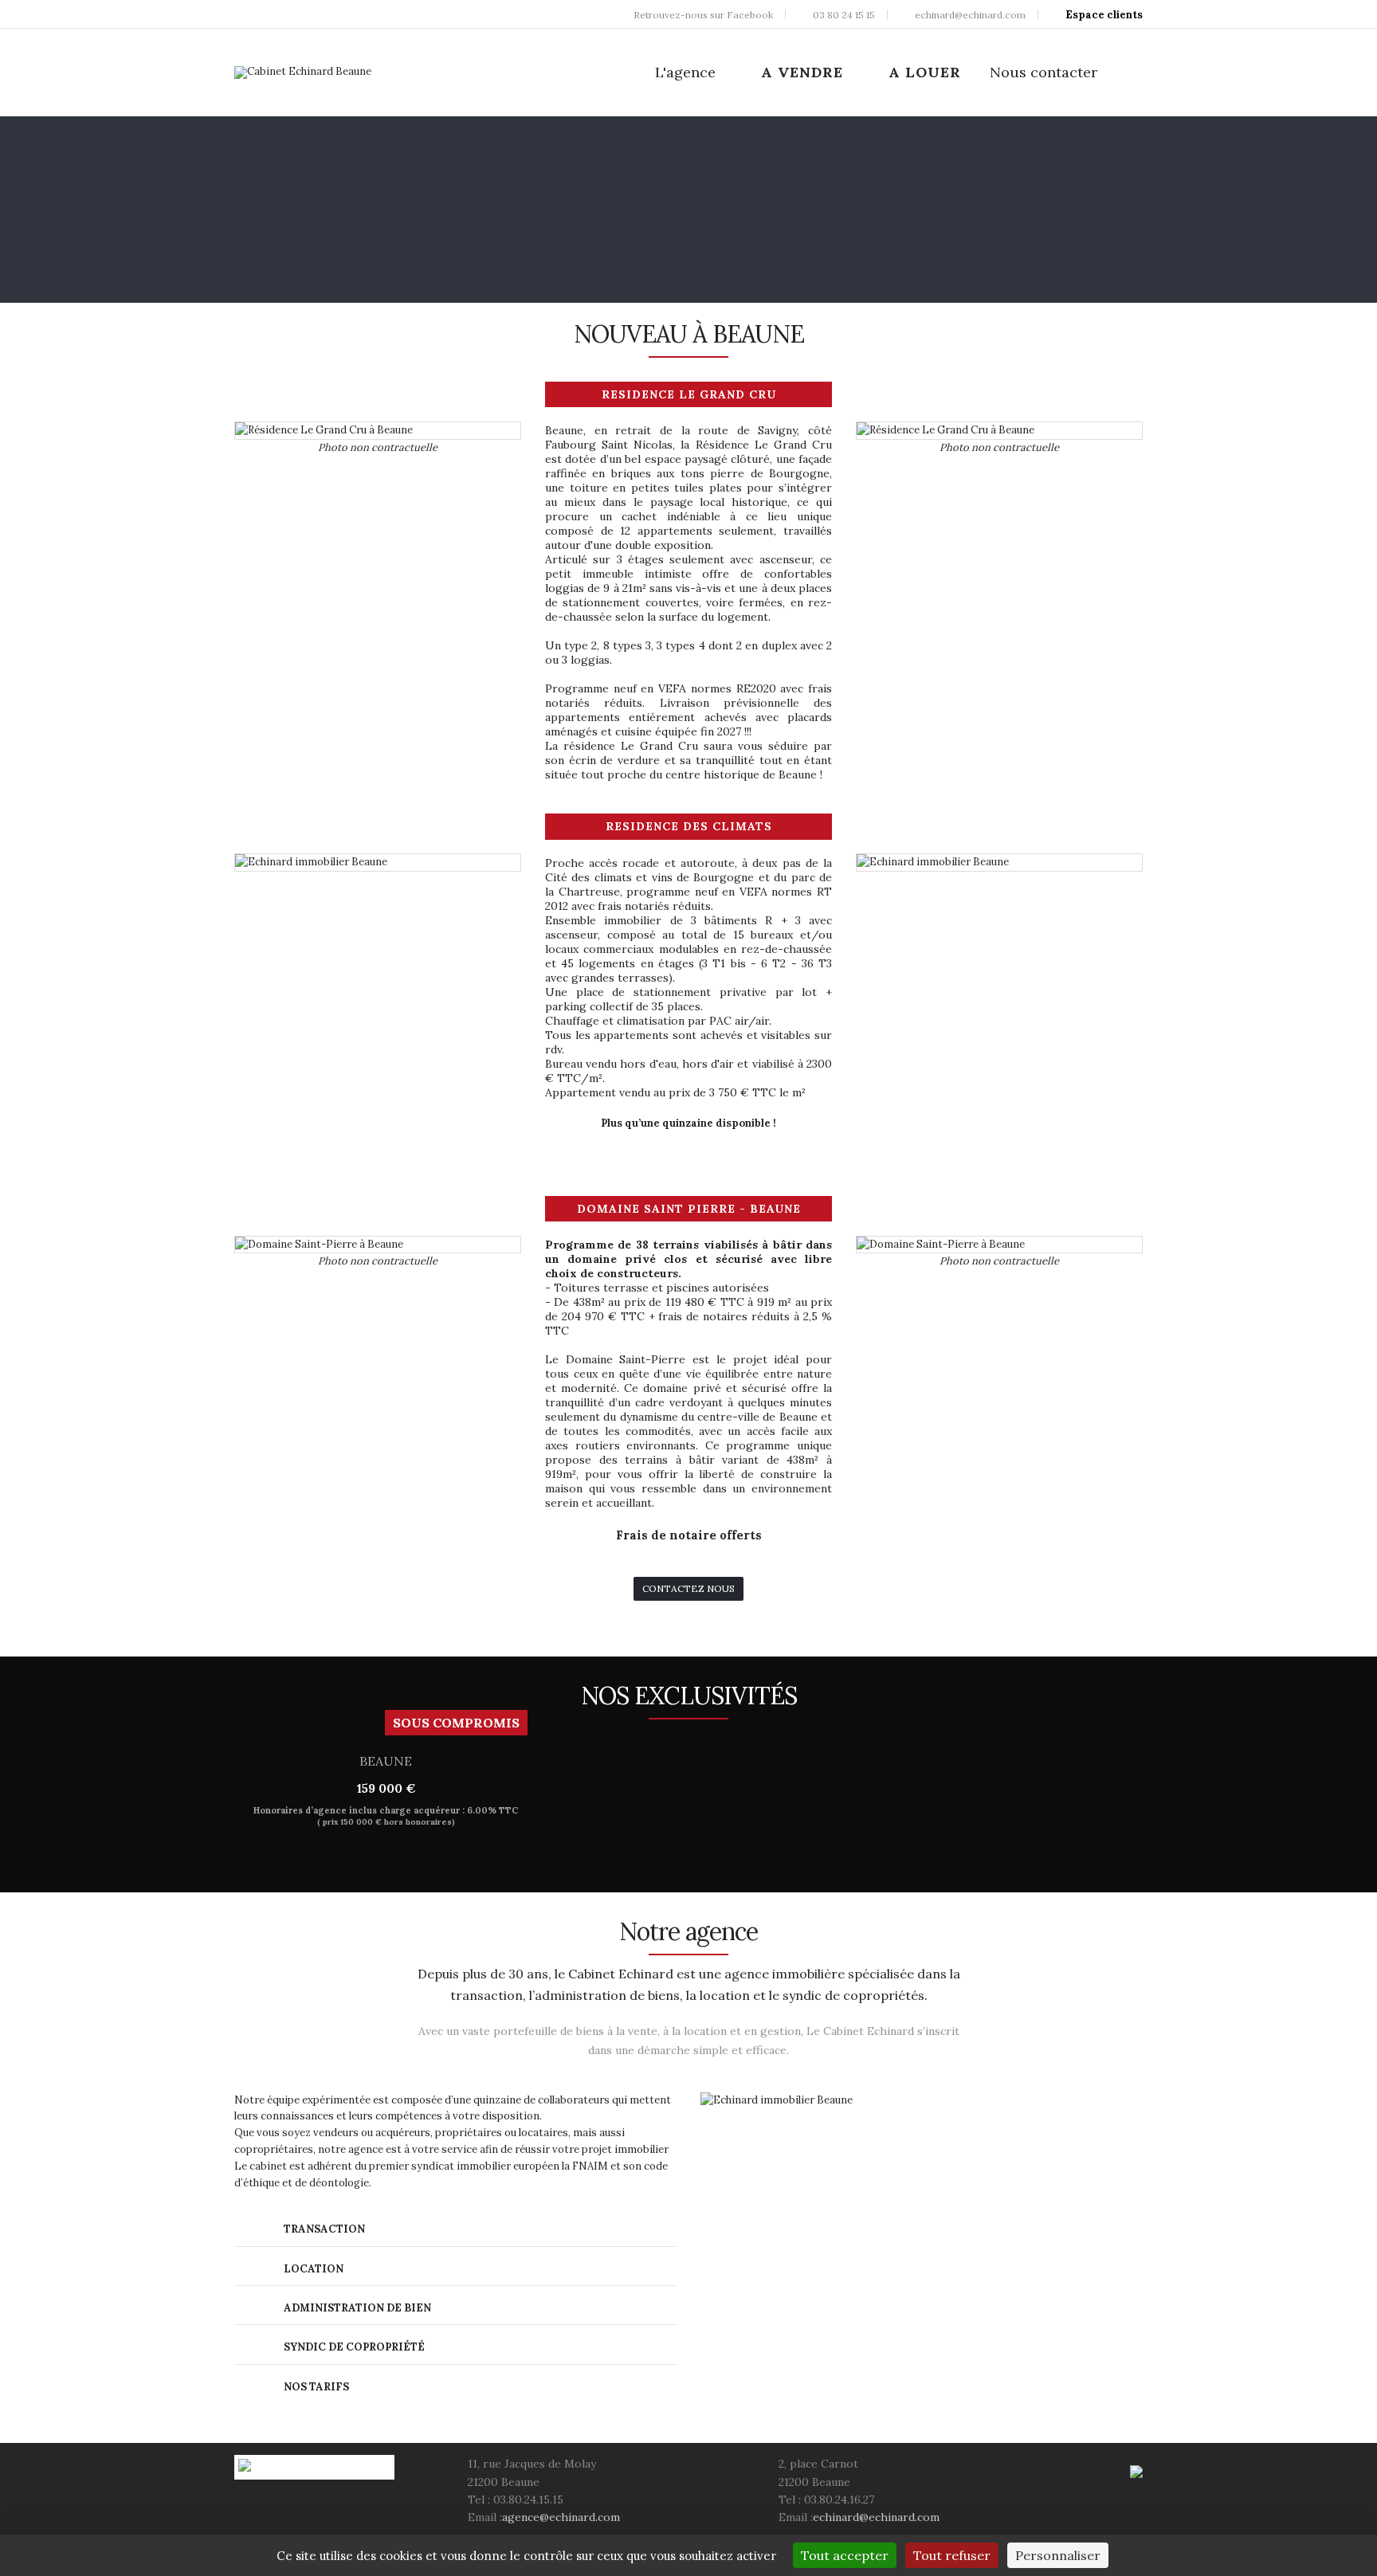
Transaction (323, 2229)
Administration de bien (356, 2308)
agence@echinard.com (561, 2517)
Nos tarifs (315, 2387)
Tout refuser (952, 2555)
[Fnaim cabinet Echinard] (1136, 2470)
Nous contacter (1044, 72)
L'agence (685, 72)
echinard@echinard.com (876, 2517)
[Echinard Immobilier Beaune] (303, 73)
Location (312, 2269)
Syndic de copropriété (353, 2347)
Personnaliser (1058, 2555)
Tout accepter (845, 2555)
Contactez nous (688, 1588)
